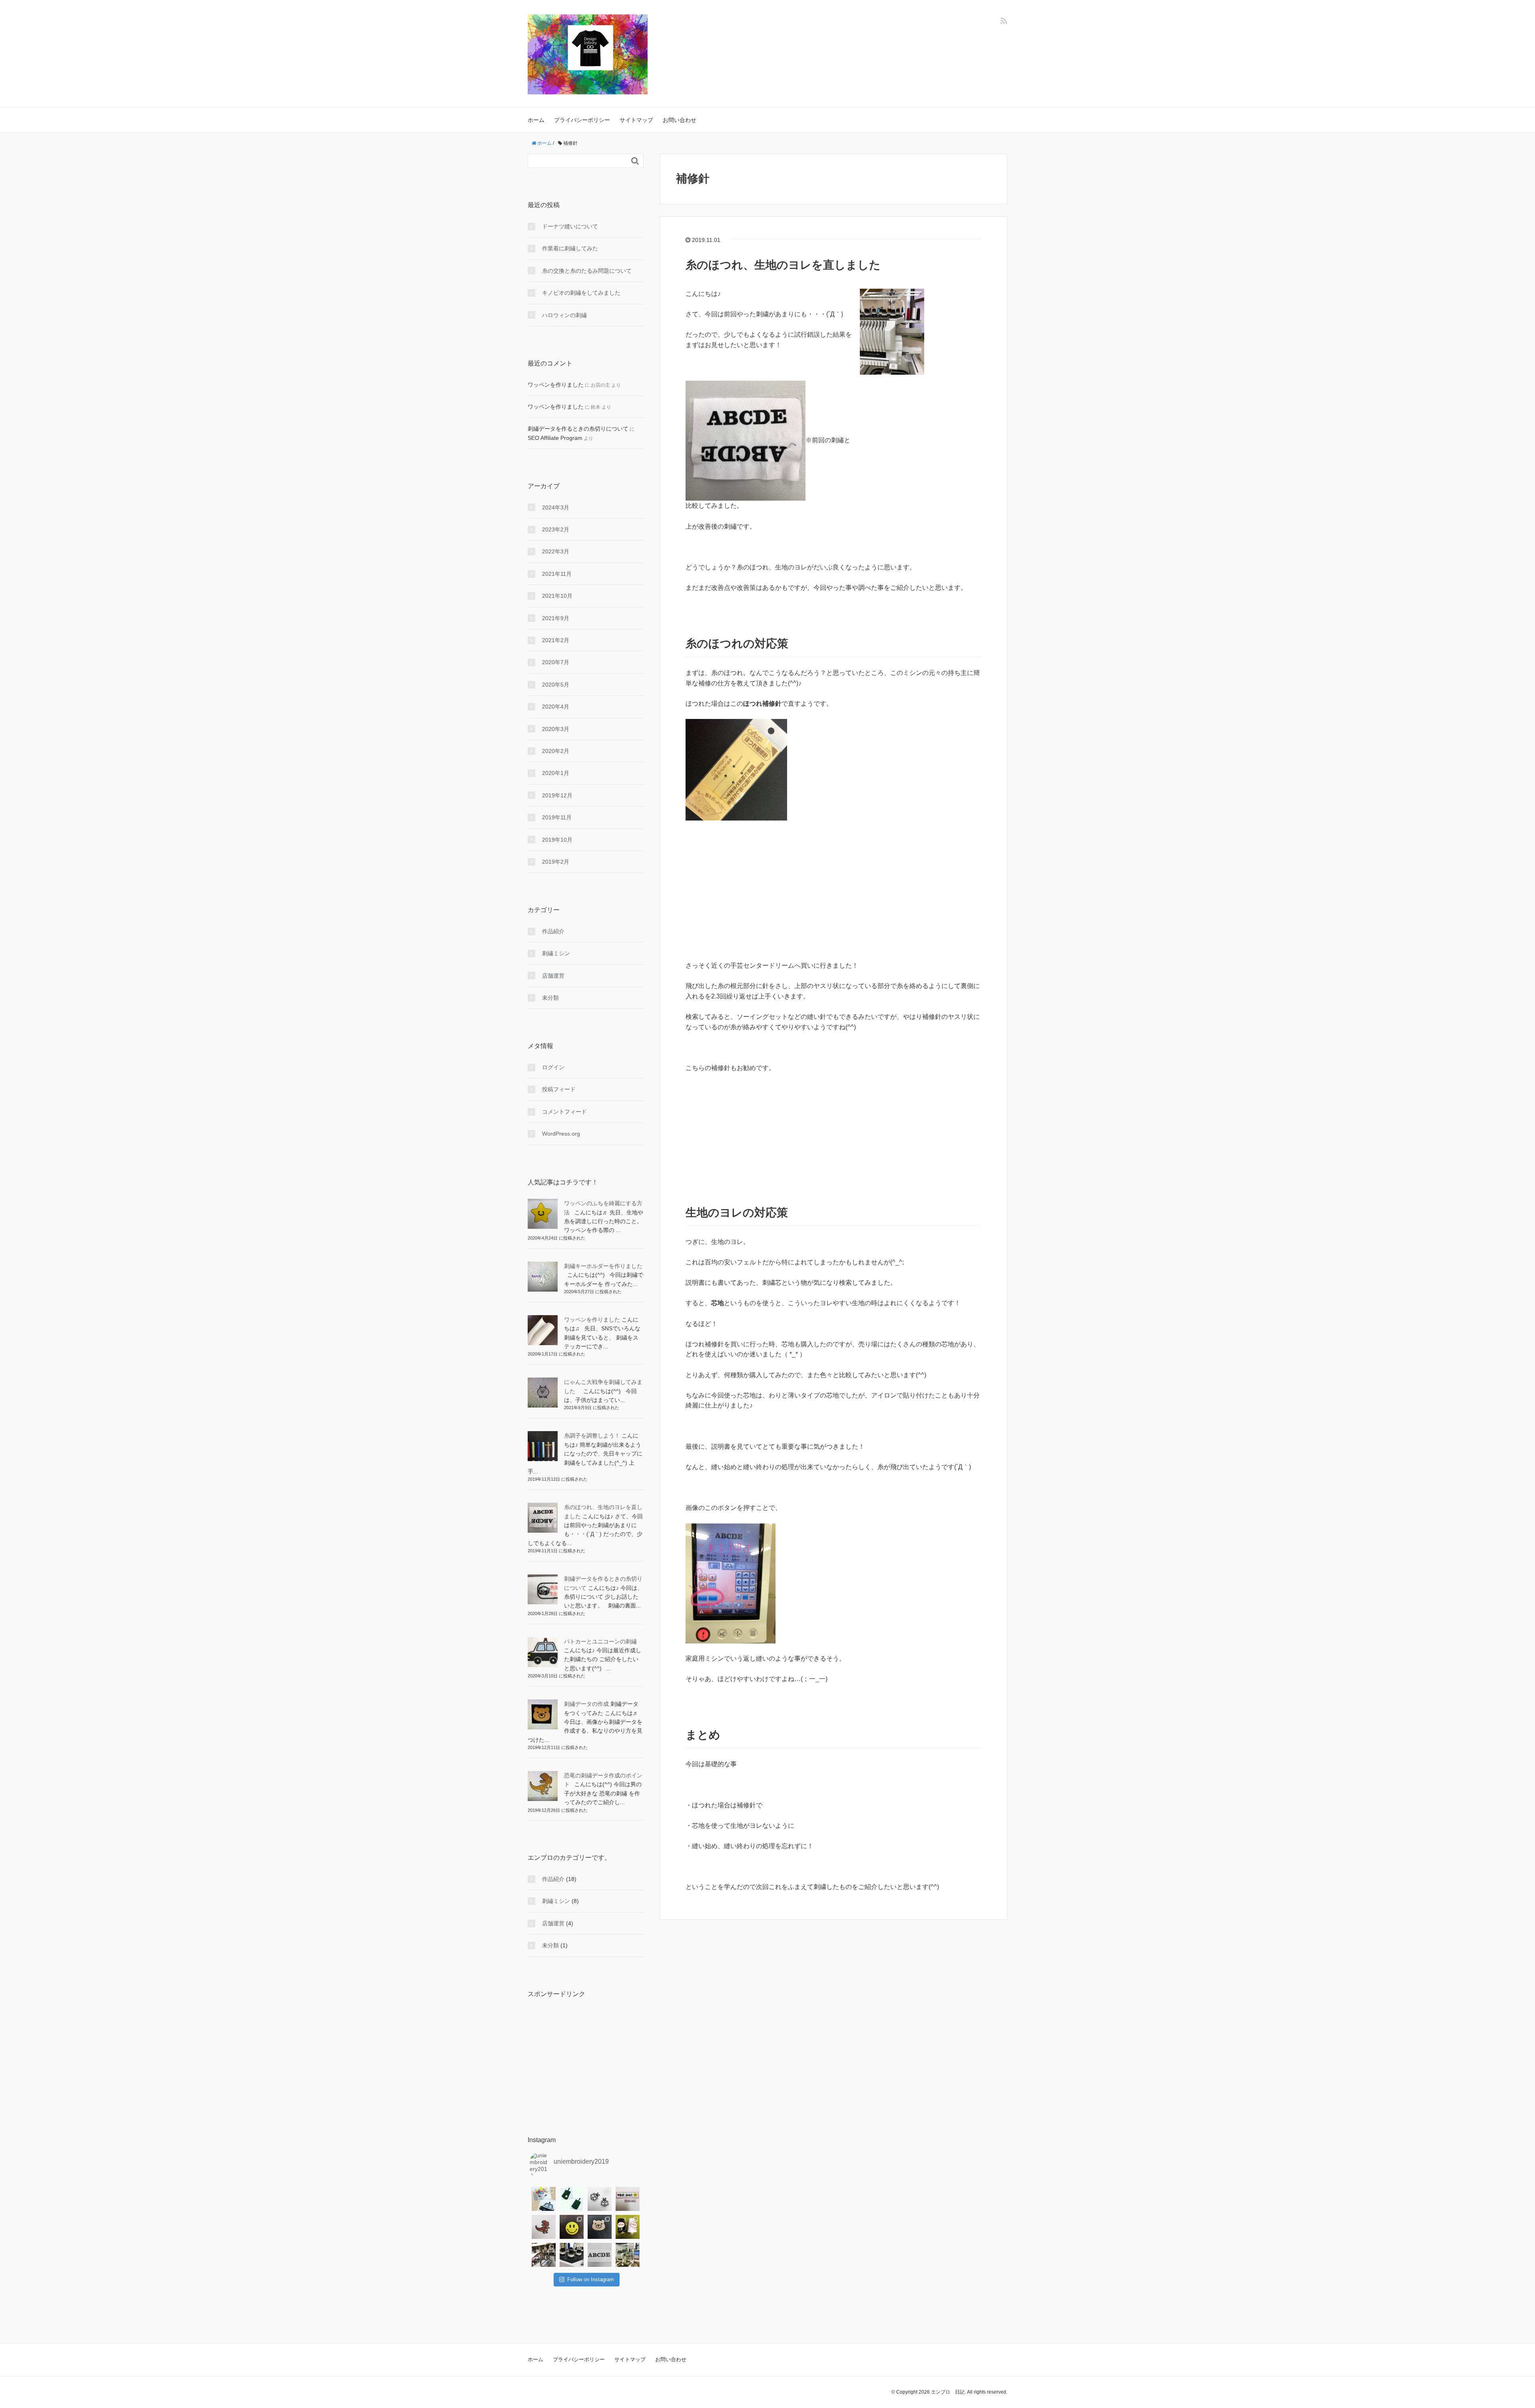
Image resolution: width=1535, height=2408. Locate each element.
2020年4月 (556, 707)
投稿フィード (559, 1089)
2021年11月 (557, 574)
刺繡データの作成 (586, 1704)
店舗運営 (553, 976)
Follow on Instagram (591, 2279)
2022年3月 (556, 551)
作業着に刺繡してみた (570, 248)
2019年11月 (557, 817)
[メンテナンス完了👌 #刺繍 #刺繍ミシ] (544, 2255)
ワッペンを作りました (556, 385)
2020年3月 (556, 729)
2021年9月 (556, 618)
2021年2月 (556, 640)
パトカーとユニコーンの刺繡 (600, 1641)
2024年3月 (556, 507)
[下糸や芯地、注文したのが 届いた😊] (628, 2227)
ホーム (536, 120)
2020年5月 (556, 685)
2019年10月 (557, 840)
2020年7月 (556, 662)
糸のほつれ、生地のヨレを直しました (783, 265)
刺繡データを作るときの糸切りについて (578, 429)
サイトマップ (636, 120)
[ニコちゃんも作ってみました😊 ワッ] (572, 2227)
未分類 (550, 998)
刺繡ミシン (556, 953)
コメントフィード (564, 1112)
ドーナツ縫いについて (570, 226)
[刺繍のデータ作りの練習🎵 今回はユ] (544, 2199)
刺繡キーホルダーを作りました (603, 1266)
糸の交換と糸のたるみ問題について (587, 271)
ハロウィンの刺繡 (564, 315)
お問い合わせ (680, 120)
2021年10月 (557, 596)
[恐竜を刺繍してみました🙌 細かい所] (544, 2227)
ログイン (553, 1067)
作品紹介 (553, 931)
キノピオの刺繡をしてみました (581, 293)
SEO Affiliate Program (555, 438)
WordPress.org (561, 1134)
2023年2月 (556, 529)
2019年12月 (557, 795)
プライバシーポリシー (582, 120)
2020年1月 (556, 773)
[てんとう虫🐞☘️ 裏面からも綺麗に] (600, 2199)
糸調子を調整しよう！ (592, 1436)
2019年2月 (556, 862)
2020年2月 (556, 751)
